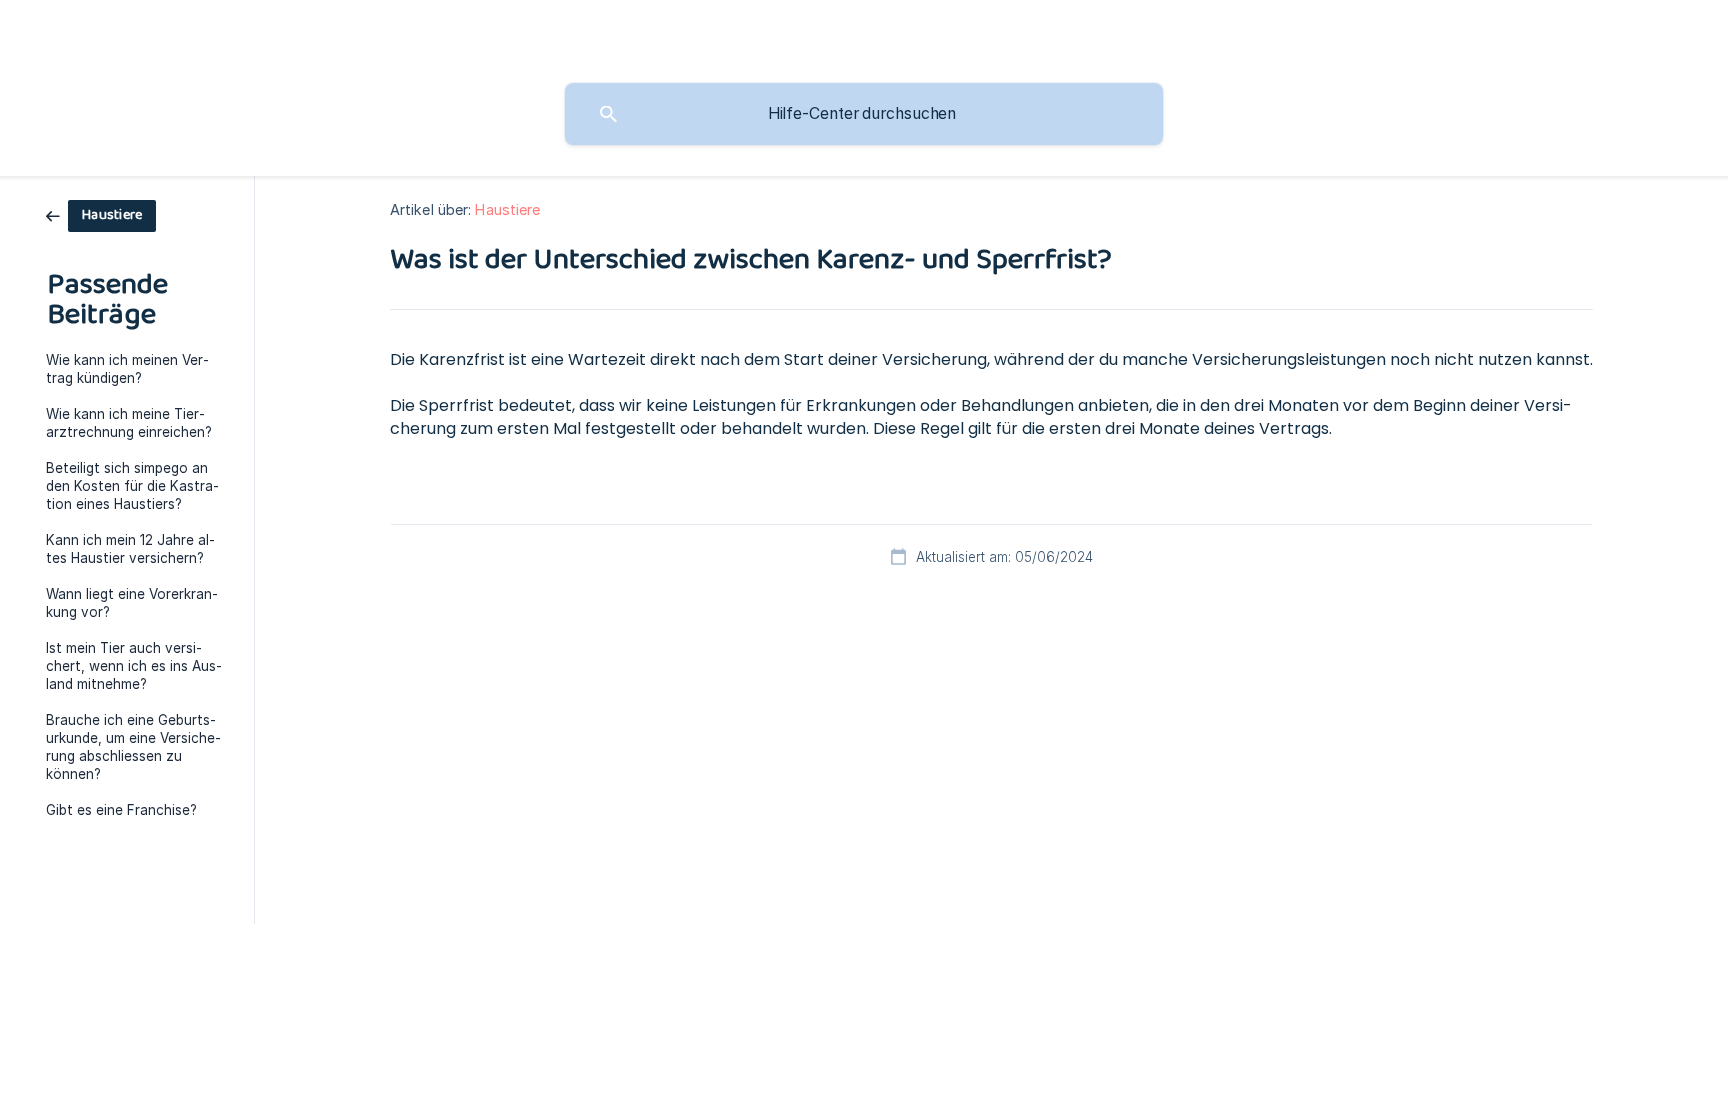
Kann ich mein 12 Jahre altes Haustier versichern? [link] (130, 549)
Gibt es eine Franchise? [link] (121, 810)
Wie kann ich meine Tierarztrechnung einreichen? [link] (129, 423)
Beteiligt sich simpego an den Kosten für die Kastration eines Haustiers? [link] (132, 486)
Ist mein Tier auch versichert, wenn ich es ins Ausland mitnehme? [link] (134, 666)
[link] (101, 214)
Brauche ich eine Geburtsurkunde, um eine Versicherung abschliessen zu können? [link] (133, 747)
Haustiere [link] (507, 209)
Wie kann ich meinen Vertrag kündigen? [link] (127, 369)
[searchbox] (864, 114)
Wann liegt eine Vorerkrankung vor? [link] (132, 603)
